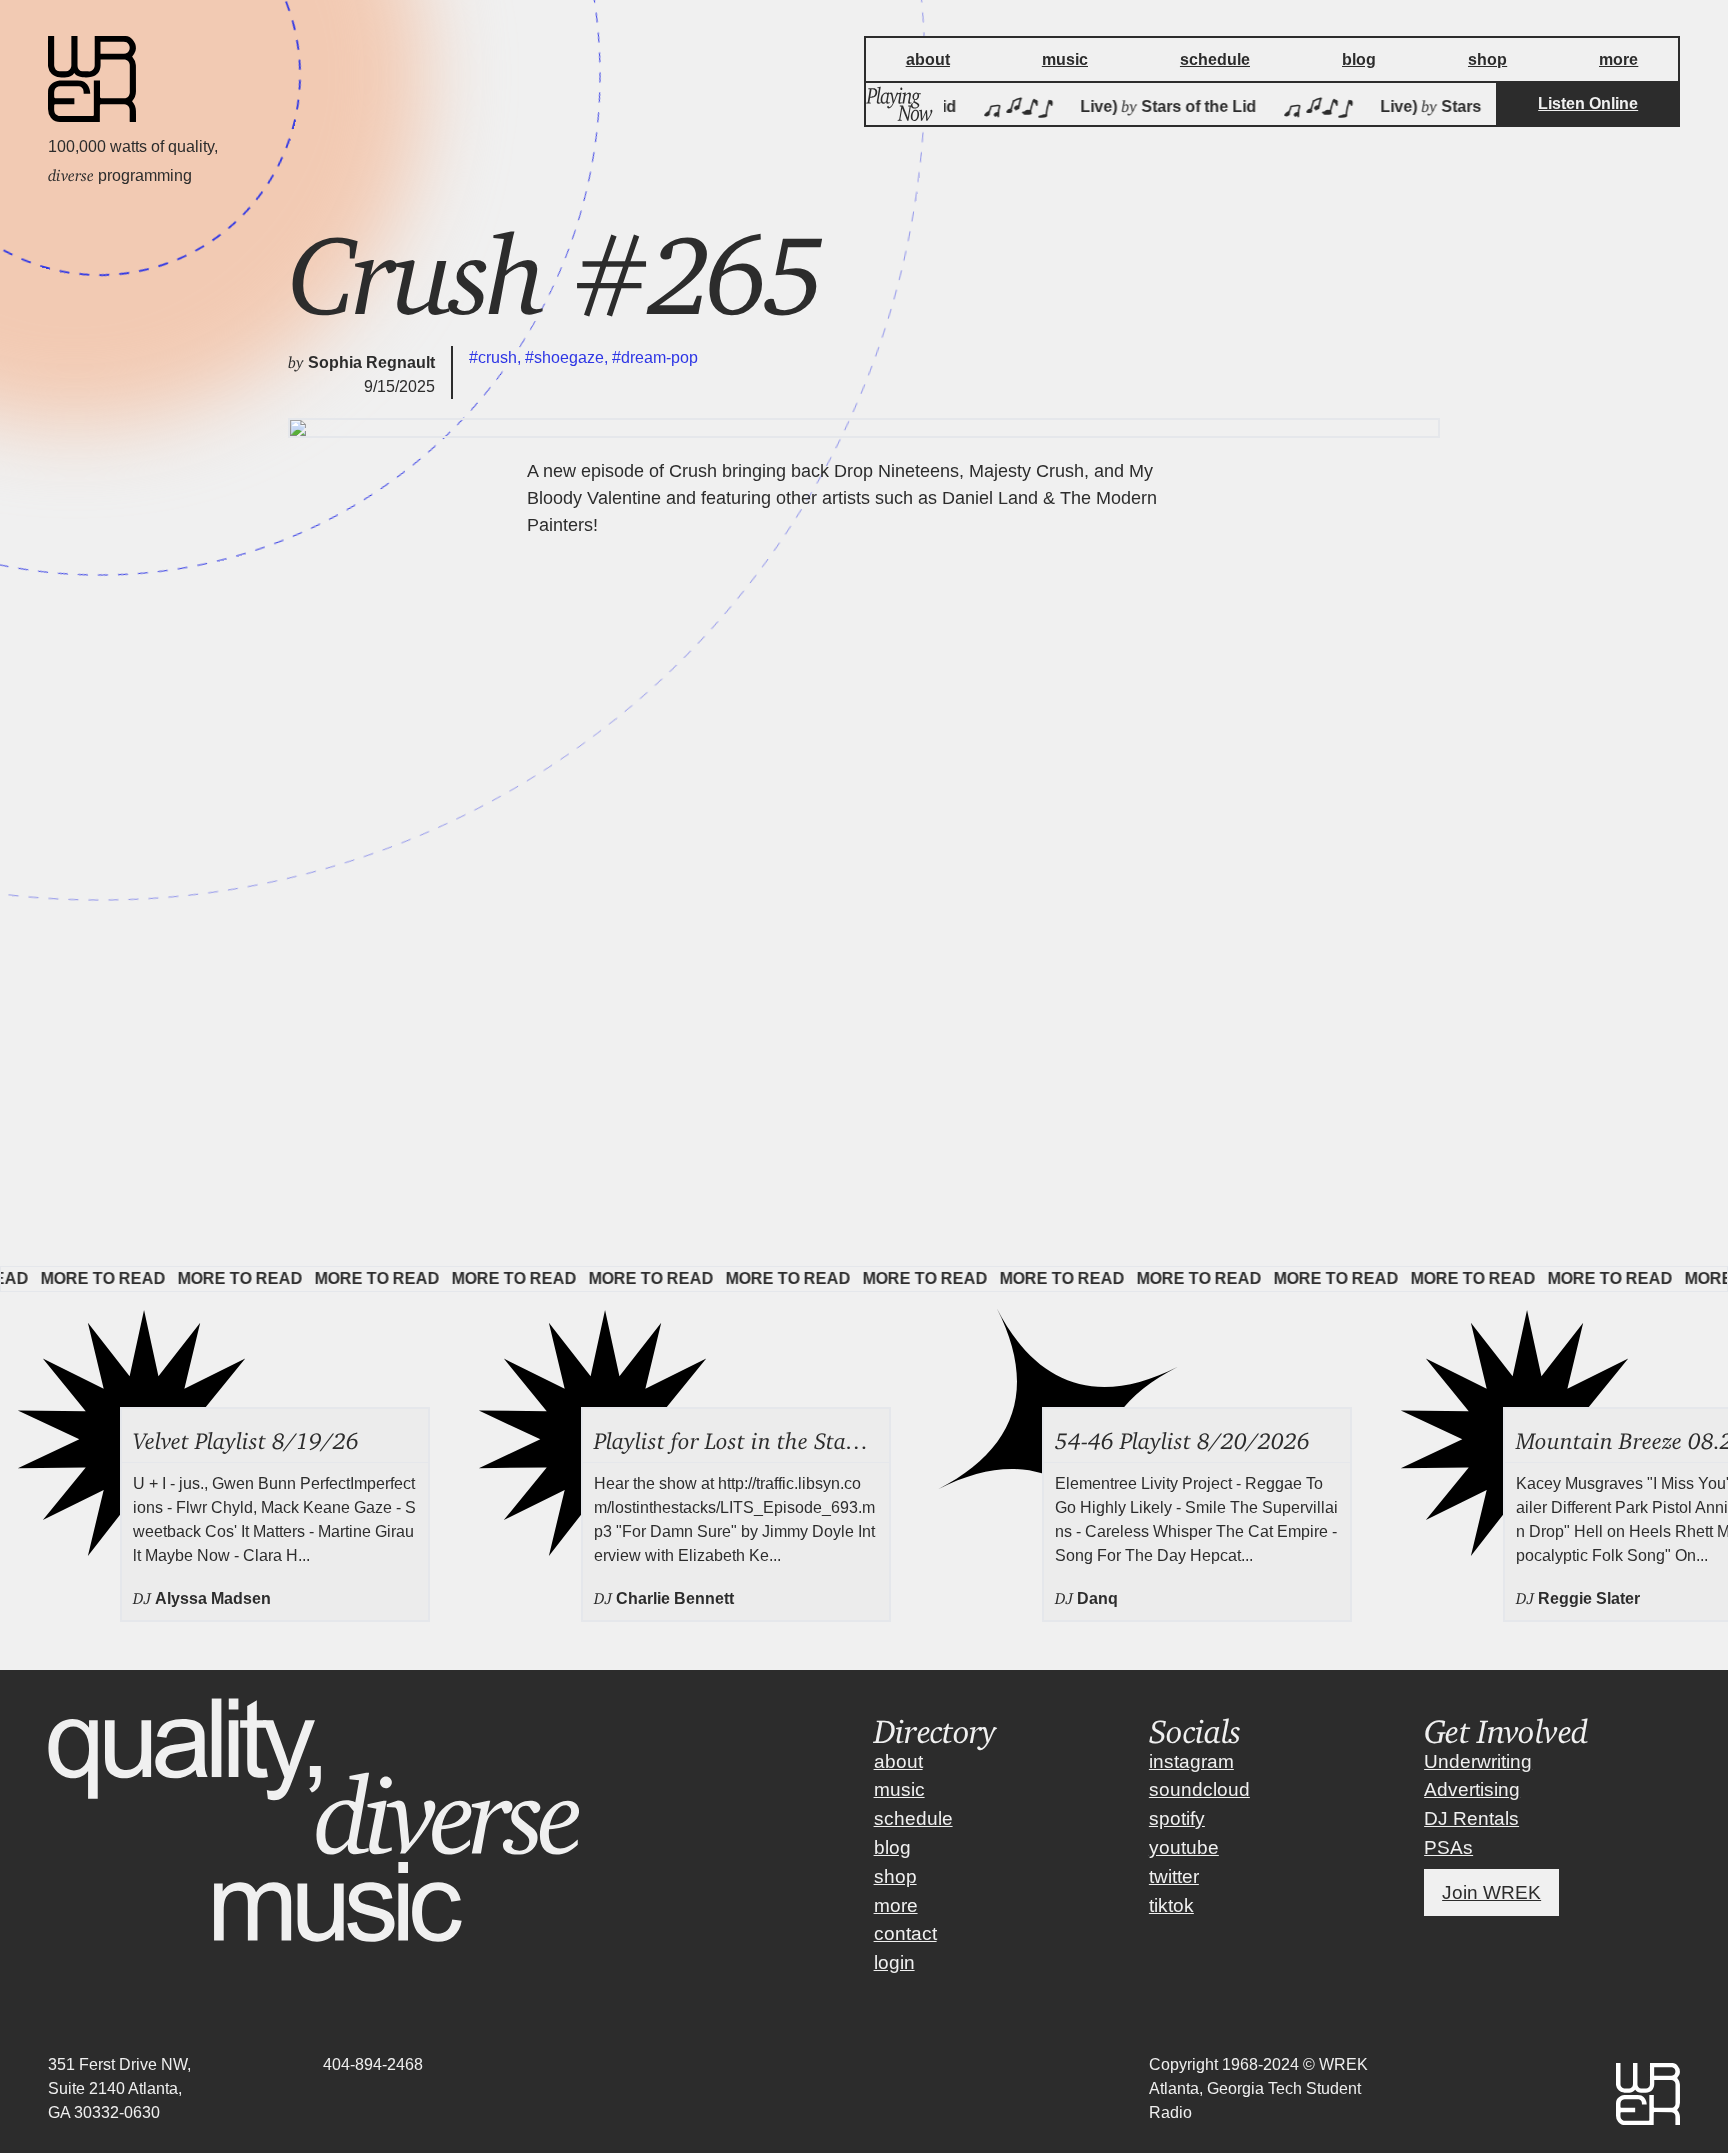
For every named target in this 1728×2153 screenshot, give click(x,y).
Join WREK (1491, 1892)
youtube (1184, 1847)
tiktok (1171, 1905)
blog (892, 1847)
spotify (1177, 1818)
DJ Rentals (1471, 1818)
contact (905, 1933)
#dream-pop (655, 357)
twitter (1174, 1876)
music (899, 1789)
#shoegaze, (568, 357)
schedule (913, 1818)
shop (895, 1876)
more (896, 1905)
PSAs (1448, 1847)
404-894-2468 (373, 2064)
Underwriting (1478, 1761)
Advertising (1472, 1789)
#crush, (497, 357)
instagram (1191, 1761)
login (894, 1962)
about (898, 1761)
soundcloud (1199, 1789)
